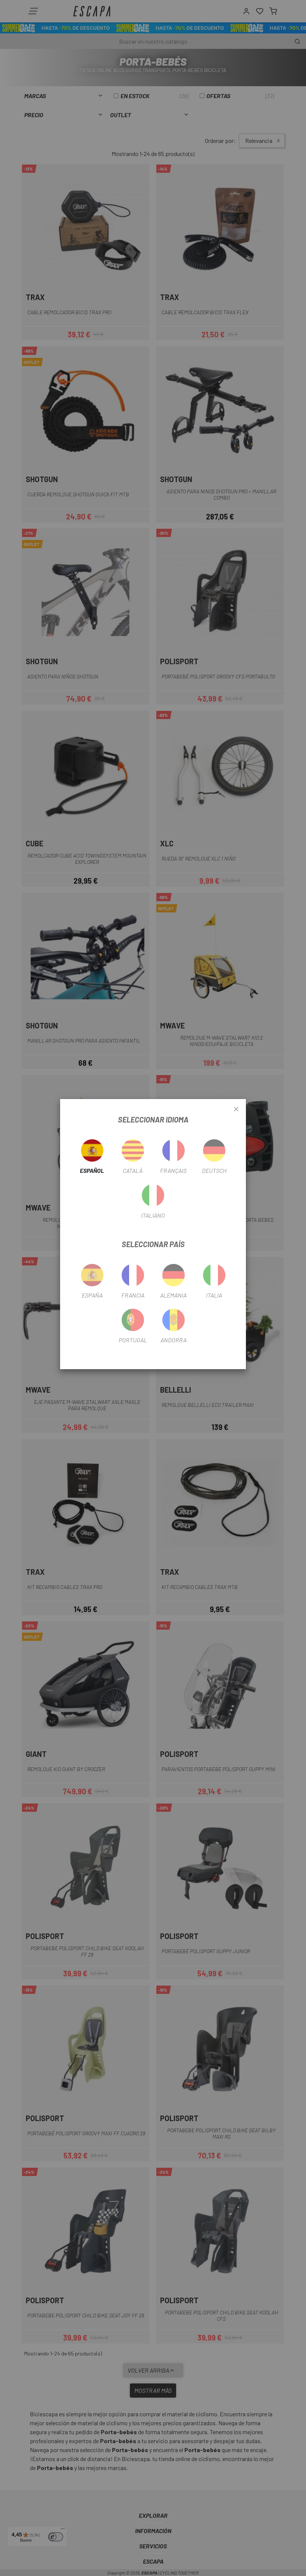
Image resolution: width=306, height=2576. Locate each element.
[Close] (236, 1109)
